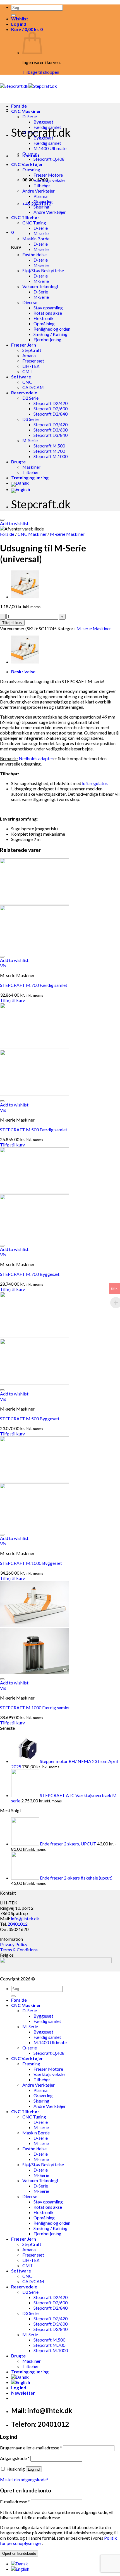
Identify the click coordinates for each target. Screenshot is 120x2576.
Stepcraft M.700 (49, 451)
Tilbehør (42, 185)
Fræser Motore (48, 175)
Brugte (18, 462)
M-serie (41, 233)
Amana (29, 355)
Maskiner (31, 467)
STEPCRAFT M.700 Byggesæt (30, 1274)
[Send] (13, 15)
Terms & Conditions (19, 1950)
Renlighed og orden (52, 329)
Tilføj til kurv (12, 623)
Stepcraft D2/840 (51, 414)
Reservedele (24, 393)
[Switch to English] (21, 489)
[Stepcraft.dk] (28, 86)
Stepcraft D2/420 (51, 403)
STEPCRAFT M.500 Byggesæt (30, 1419)
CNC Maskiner (26, 111)
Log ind (34, 2469)
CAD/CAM (33, 387)
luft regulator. (95, 783)
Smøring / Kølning (51, 334)
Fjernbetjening (47, 339)
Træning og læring (30, 477)
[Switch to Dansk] (20, 2564)
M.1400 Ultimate (50, 148)
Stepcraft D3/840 (51, 435)
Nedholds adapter (36, 758)
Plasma (40, 196)
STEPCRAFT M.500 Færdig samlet (34, 1130)
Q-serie (30, 154)
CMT (27, 371)
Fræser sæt (33, 361)
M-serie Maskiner (67, 534)
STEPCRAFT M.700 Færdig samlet (34, 985)
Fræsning (31, 170)
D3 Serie (30, 419)
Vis (3, 965)
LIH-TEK (31, 366)
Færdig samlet (47, 127)
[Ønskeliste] (2, 520)
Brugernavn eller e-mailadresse (31, 2448)
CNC (27, 382)
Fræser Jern (24, 345)
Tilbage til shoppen (41, 72)
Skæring (41, 207)
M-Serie (30, 132)
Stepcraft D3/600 (51, 430)
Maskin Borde (36, 239)
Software (21, 377)
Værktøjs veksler (50, 180)
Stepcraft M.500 (49, 446)
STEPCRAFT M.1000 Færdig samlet (35, 1708)
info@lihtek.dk (25, 1919)
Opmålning (44, 324)
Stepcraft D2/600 (51, 408)
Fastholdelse (34, 254)
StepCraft (32, 350)
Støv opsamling (48, 308)
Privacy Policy (14, 1944)
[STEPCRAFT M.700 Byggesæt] (25, 597)
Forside (19, 106)
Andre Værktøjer (39, 191)
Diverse (30, 302)
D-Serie (30, 116)
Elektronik (44, 318)
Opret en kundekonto (19, 2554)
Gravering (43, 201)
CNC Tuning (34, 223)
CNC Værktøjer (27, 164)
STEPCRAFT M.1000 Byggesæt (31, 1563)
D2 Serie (30, 398)
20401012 (18, 1924)
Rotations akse (48, 313)
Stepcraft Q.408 (49, 159)
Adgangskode (15, 2458)
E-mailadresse (15, 2502)
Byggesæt (43, 122)
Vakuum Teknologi (40, 286)
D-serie (41, 228)
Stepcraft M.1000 (51, 456)
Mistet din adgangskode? (24, 2479)
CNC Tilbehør (25, 217)
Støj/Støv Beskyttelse (43, 270)
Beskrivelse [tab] (23, 671)
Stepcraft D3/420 (51, 424)
